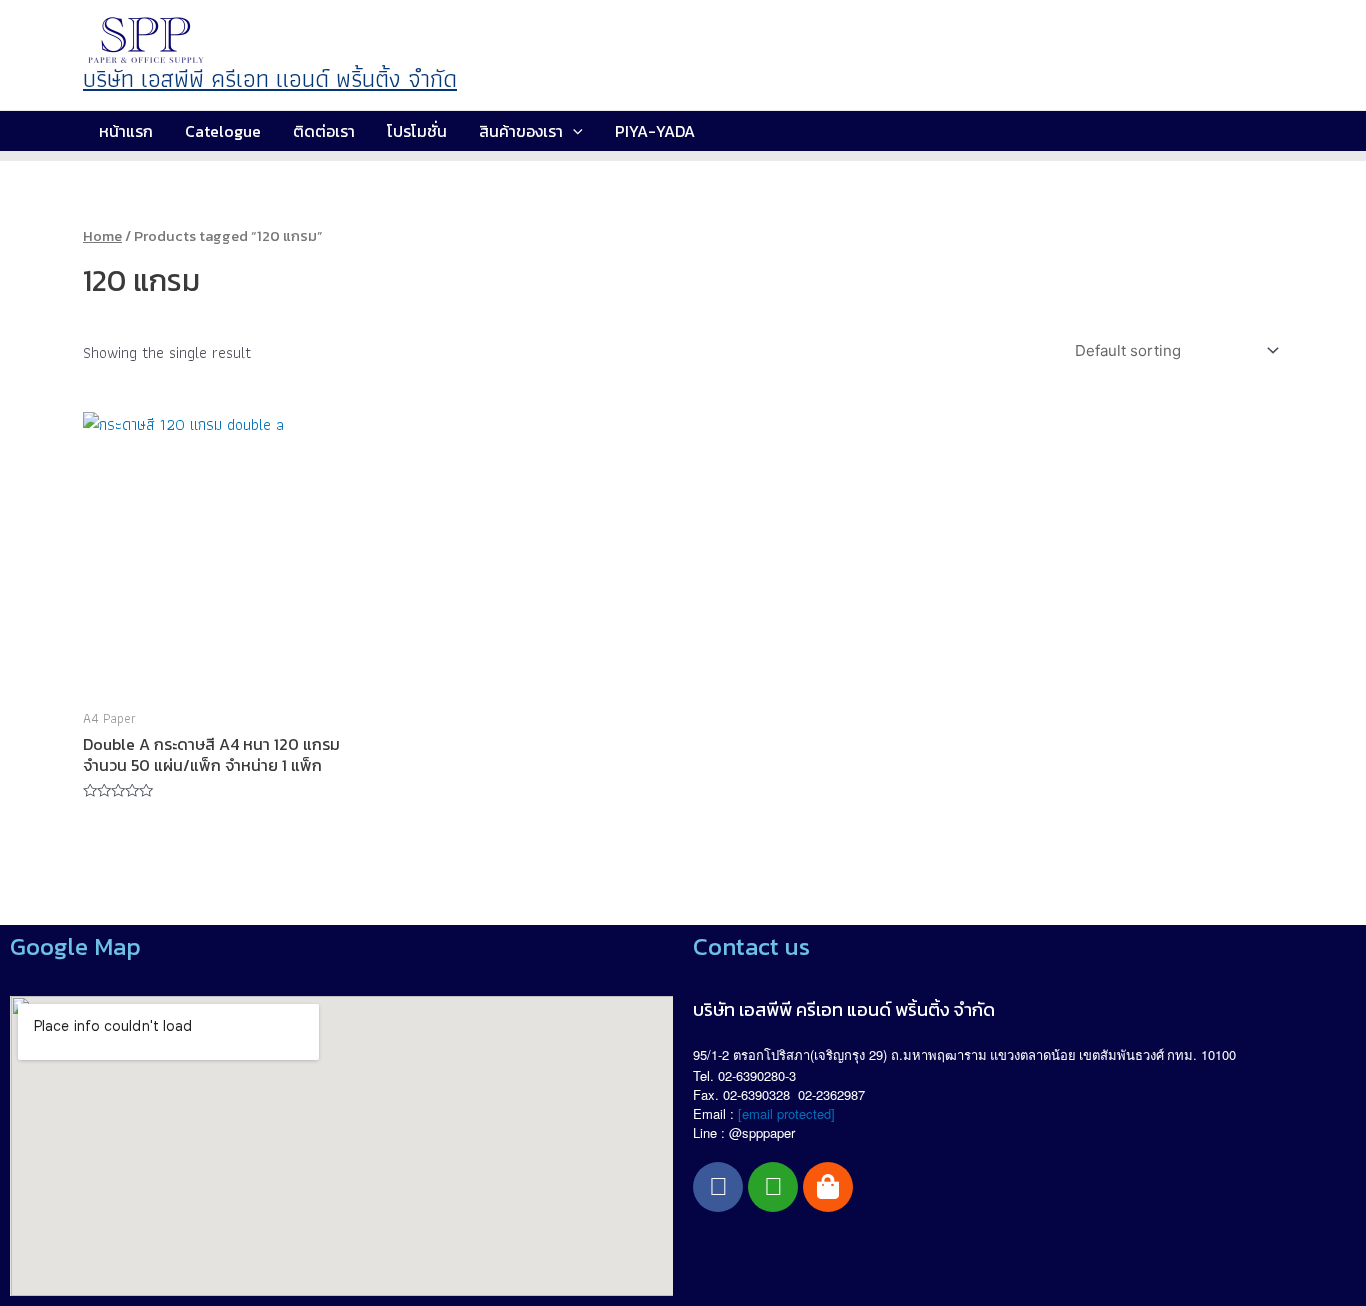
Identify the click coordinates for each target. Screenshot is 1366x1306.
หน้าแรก (126, 131)
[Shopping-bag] (828, 1187)
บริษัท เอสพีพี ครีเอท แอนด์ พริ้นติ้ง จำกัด (270, 78)
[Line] (773, 1187)
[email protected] (786, 1113)
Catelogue (223, 131)
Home (102, 236)
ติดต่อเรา (324, 131)
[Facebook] (718, 1187)
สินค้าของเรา (521, 131)
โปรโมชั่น (417, 131)
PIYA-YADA (655, 131)
